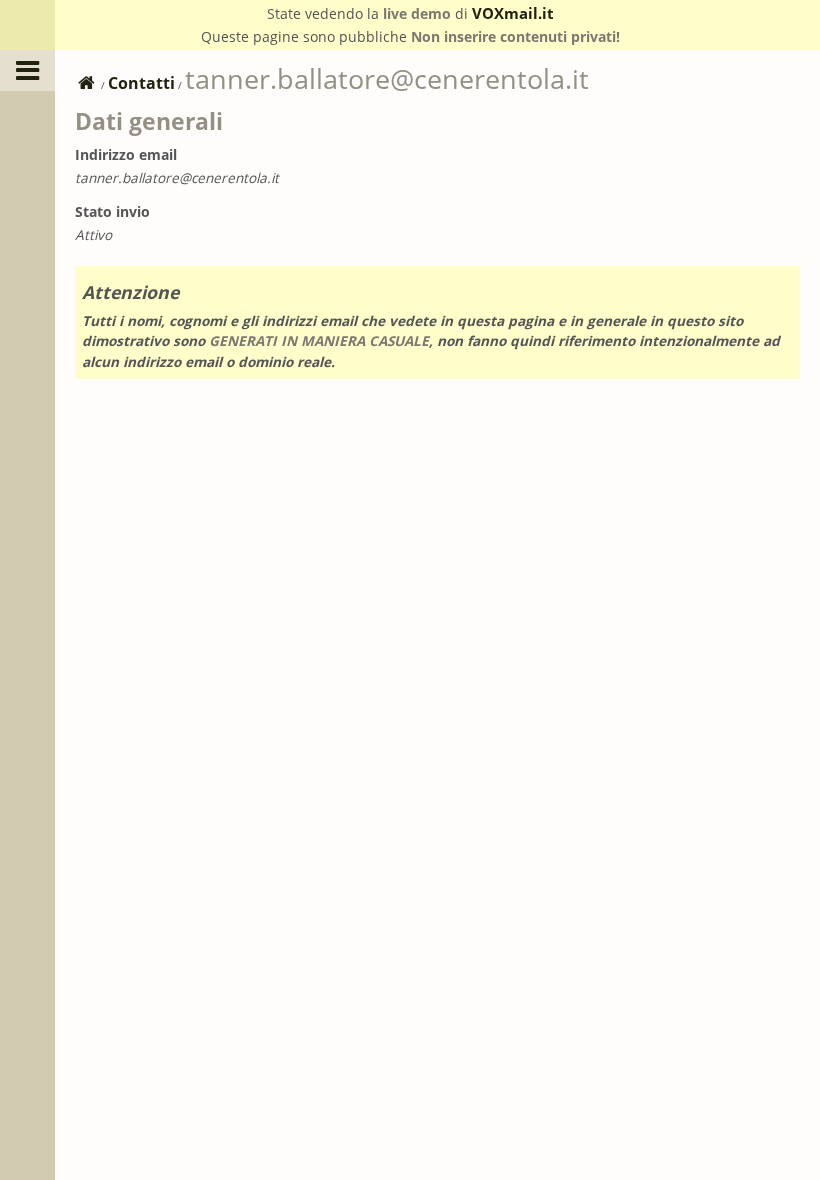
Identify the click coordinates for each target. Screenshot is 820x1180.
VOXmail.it (513, 13)
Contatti (141, 83)
